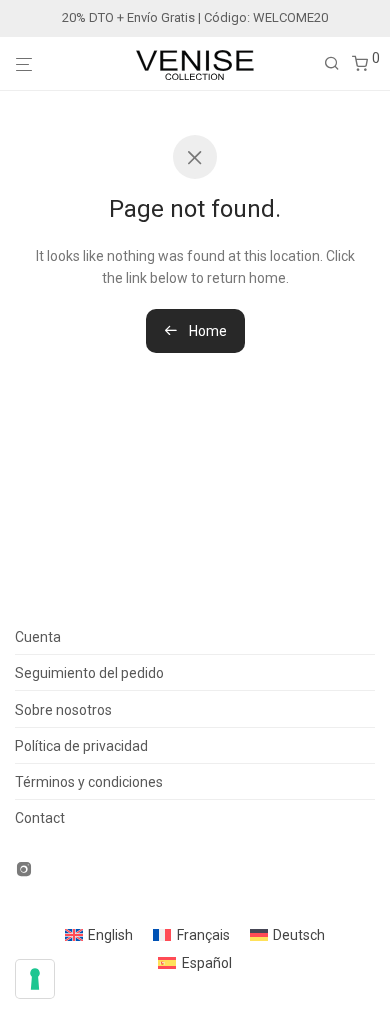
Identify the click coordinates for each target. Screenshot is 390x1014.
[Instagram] (24, 867)
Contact (40, 818)
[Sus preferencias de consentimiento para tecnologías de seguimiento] (35, 979)
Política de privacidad (81, 746)
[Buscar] (338, 64)
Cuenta (38, 637)
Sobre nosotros (63, 710)
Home (206, 331)
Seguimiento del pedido (89, 673)
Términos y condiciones (89, 782)
